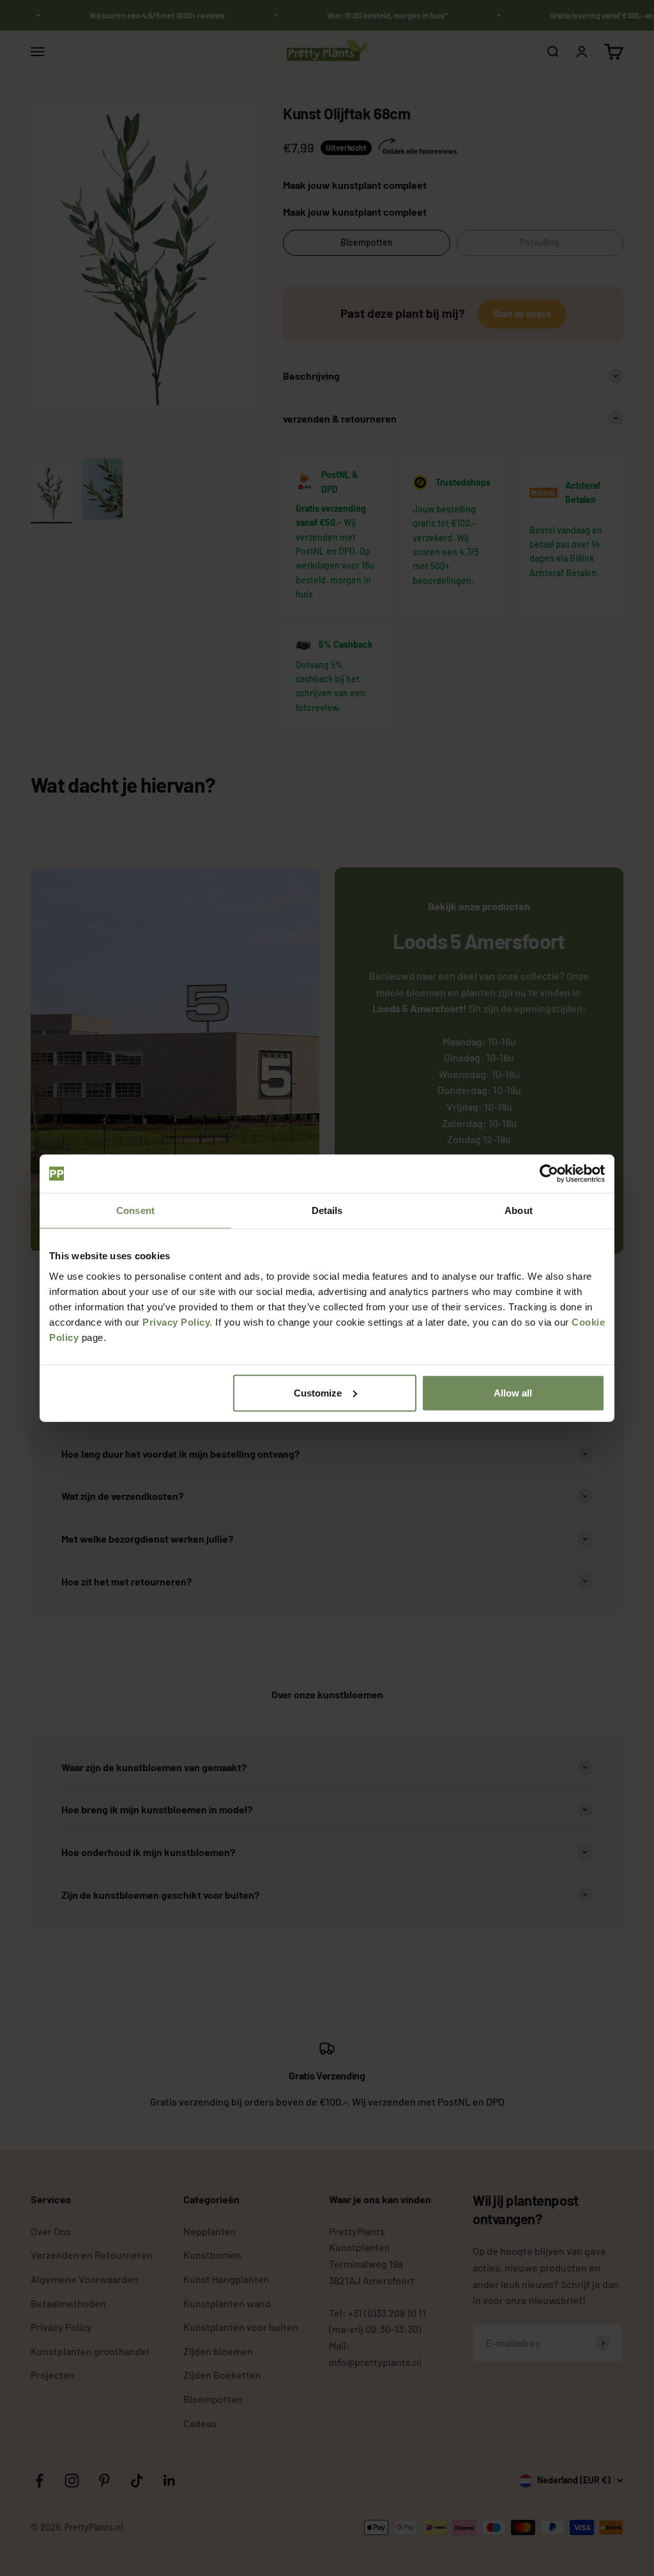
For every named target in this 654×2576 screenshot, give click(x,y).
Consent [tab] (135, 1210)
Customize (318, 1392)
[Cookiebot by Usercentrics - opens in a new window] (549, 1174)
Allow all (513, 1392)
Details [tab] (327, 1210)
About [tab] (519, 1210)
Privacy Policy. (178, 1322)
